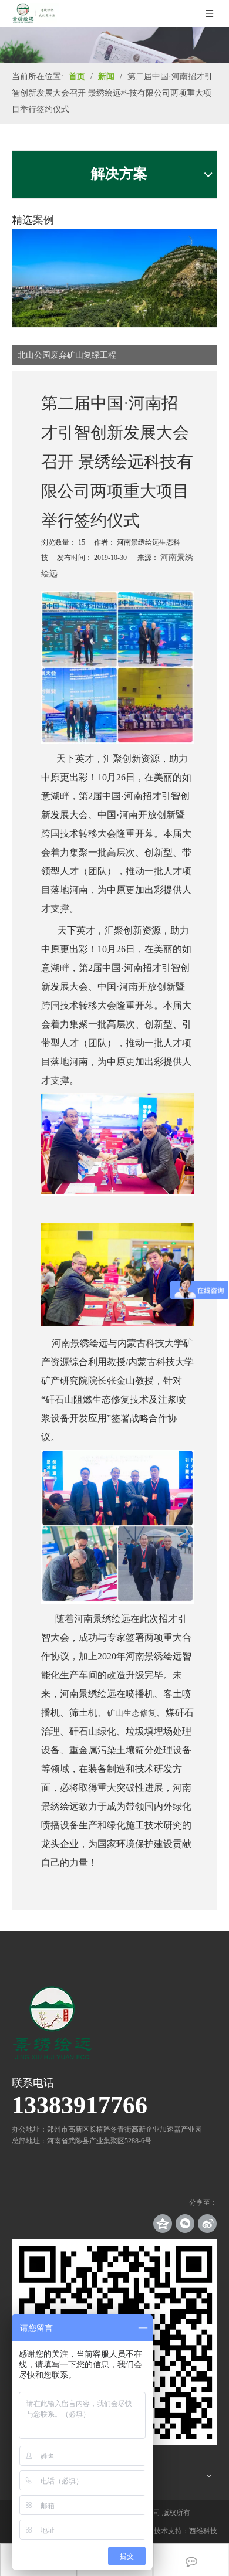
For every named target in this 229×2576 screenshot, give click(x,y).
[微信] (185, 2224)
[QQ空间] (163, 2224)
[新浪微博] (207, 2224)
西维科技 (203, 2531)
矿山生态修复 (132, 1713)
